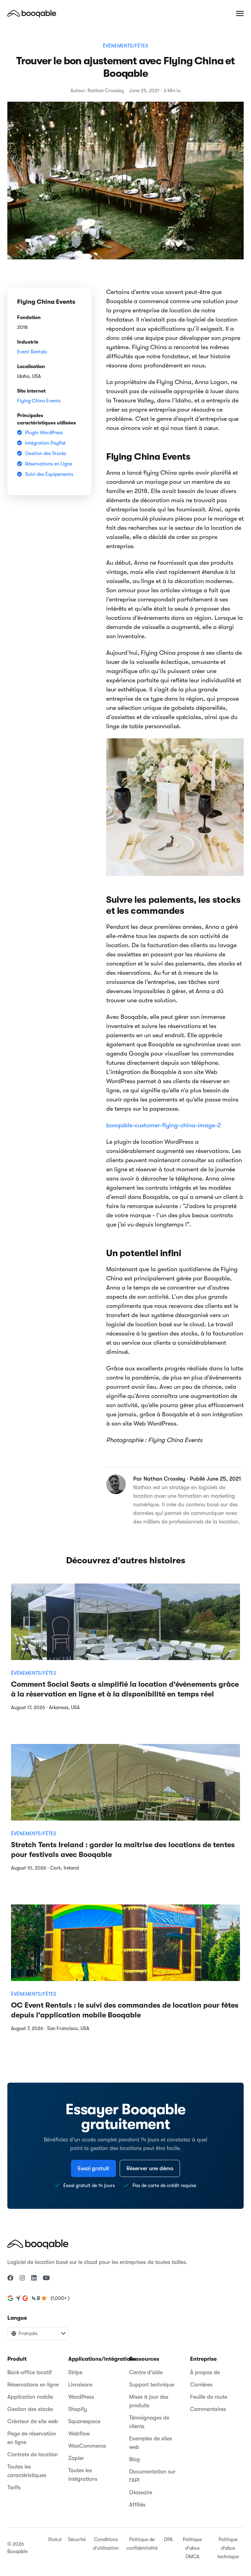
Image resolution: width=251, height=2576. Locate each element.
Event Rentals (32, 352)
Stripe (75, 2372)
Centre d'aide (146, 2372)
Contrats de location (33, 2454)
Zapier (76, 2458)
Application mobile (30, 2397)
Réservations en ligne (33, 2385)
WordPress (81, 2397)
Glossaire (141, 2492)
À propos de (205, 2372)
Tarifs (14, 2487)
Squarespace (84, 2421)
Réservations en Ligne (49, 464)
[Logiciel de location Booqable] (32, 13)
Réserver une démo (150, 2168)
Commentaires (208, 2409)
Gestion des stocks (30, 2409)
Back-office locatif (30, 2372)
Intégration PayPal (45, 443)
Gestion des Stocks (46, 454)
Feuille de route (209, 2397)
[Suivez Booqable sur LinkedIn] (34, 2278)
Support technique (152, 2385)
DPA (168, 2540)
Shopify (78, 2409)
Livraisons (80, 2385)
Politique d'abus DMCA (192, 2548)
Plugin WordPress (44, 433)
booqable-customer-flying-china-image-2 (163, 1125)
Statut (55, 2540)
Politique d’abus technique (228, 2548)
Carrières (201, 2385)
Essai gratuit (94, 2168)
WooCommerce (87, 2446)
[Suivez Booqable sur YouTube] (46, 2278)
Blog (135, 2459)
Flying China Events (39, 401)
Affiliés (137, 2505)
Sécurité (77, 2540)
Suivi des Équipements (49, 474)
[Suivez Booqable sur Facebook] (10, 2278)
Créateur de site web (33, 2421)
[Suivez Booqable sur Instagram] (22, 2278)
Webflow (79, 2434)
